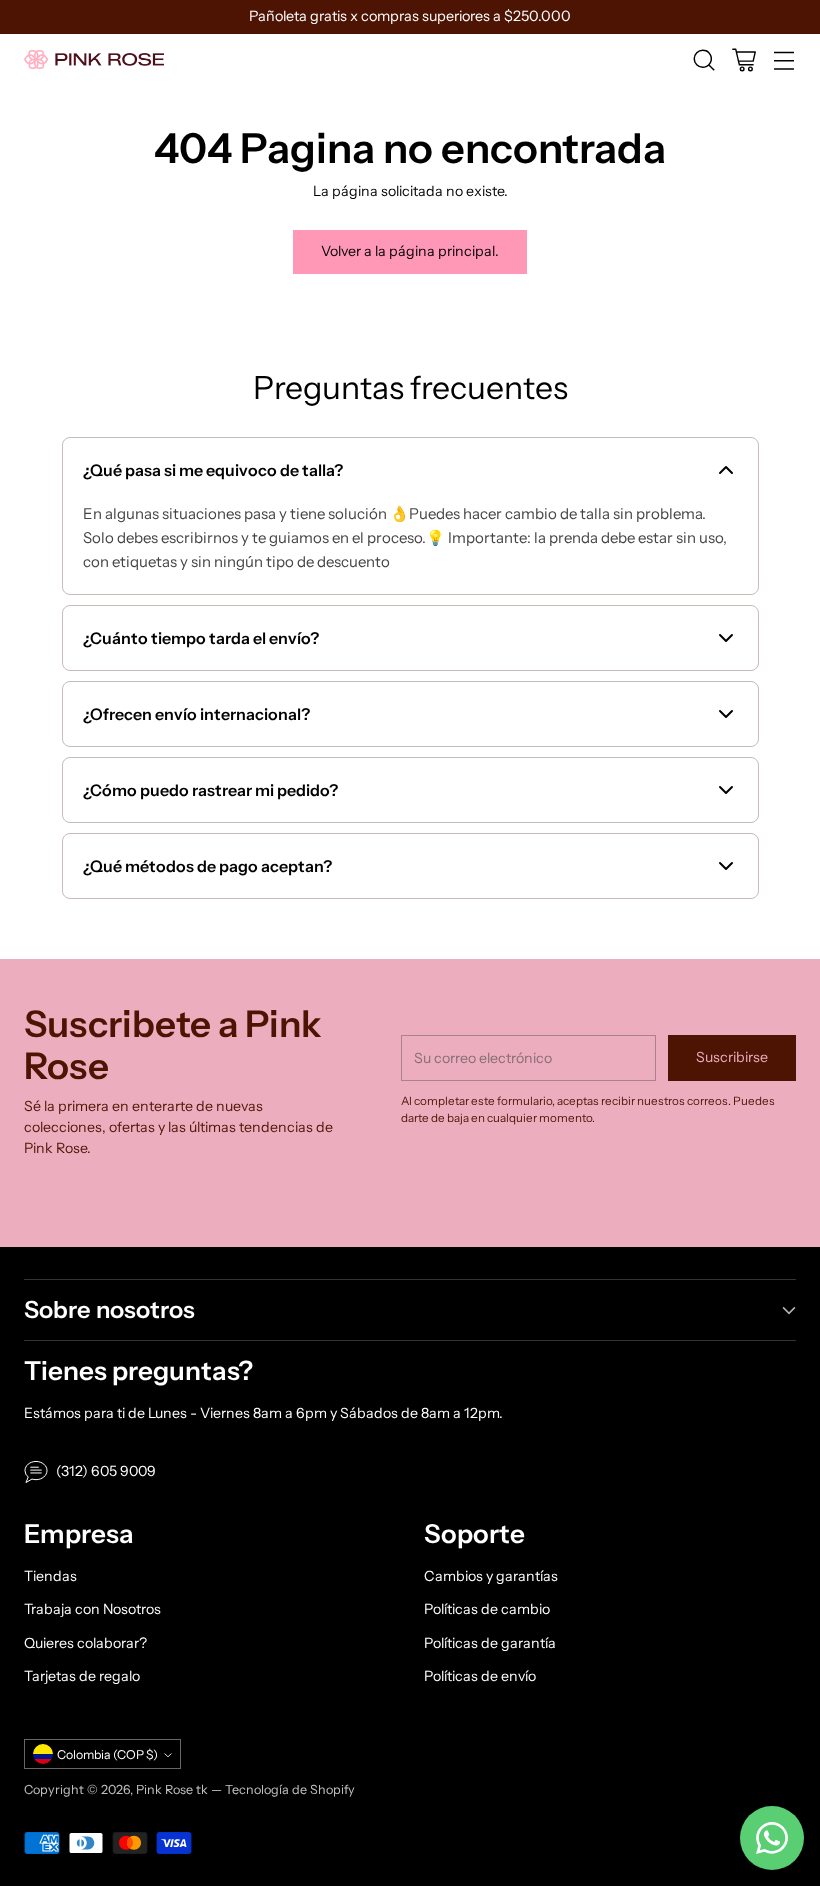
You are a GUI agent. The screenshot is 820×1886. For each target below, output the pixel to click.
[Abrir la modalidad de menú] (783, 59)
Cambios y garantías (491, 1576)
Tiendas (50, 1576)
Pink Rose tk (172, 1789)
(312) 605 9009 (106, 1471)
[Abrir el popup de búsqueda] (703, 59)
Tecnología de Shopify (290, 1789)
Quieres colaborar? (85, 1643)
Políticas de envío (480, 1676)
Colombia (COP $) (107, 1754)
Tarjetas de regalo (82, 1676)
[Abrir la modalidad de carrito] (743, 59)
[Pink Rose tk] (94, 59)
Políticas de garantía (490, 1643)
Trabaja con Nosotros (92, 1609)
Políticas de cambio (487, 1609)
